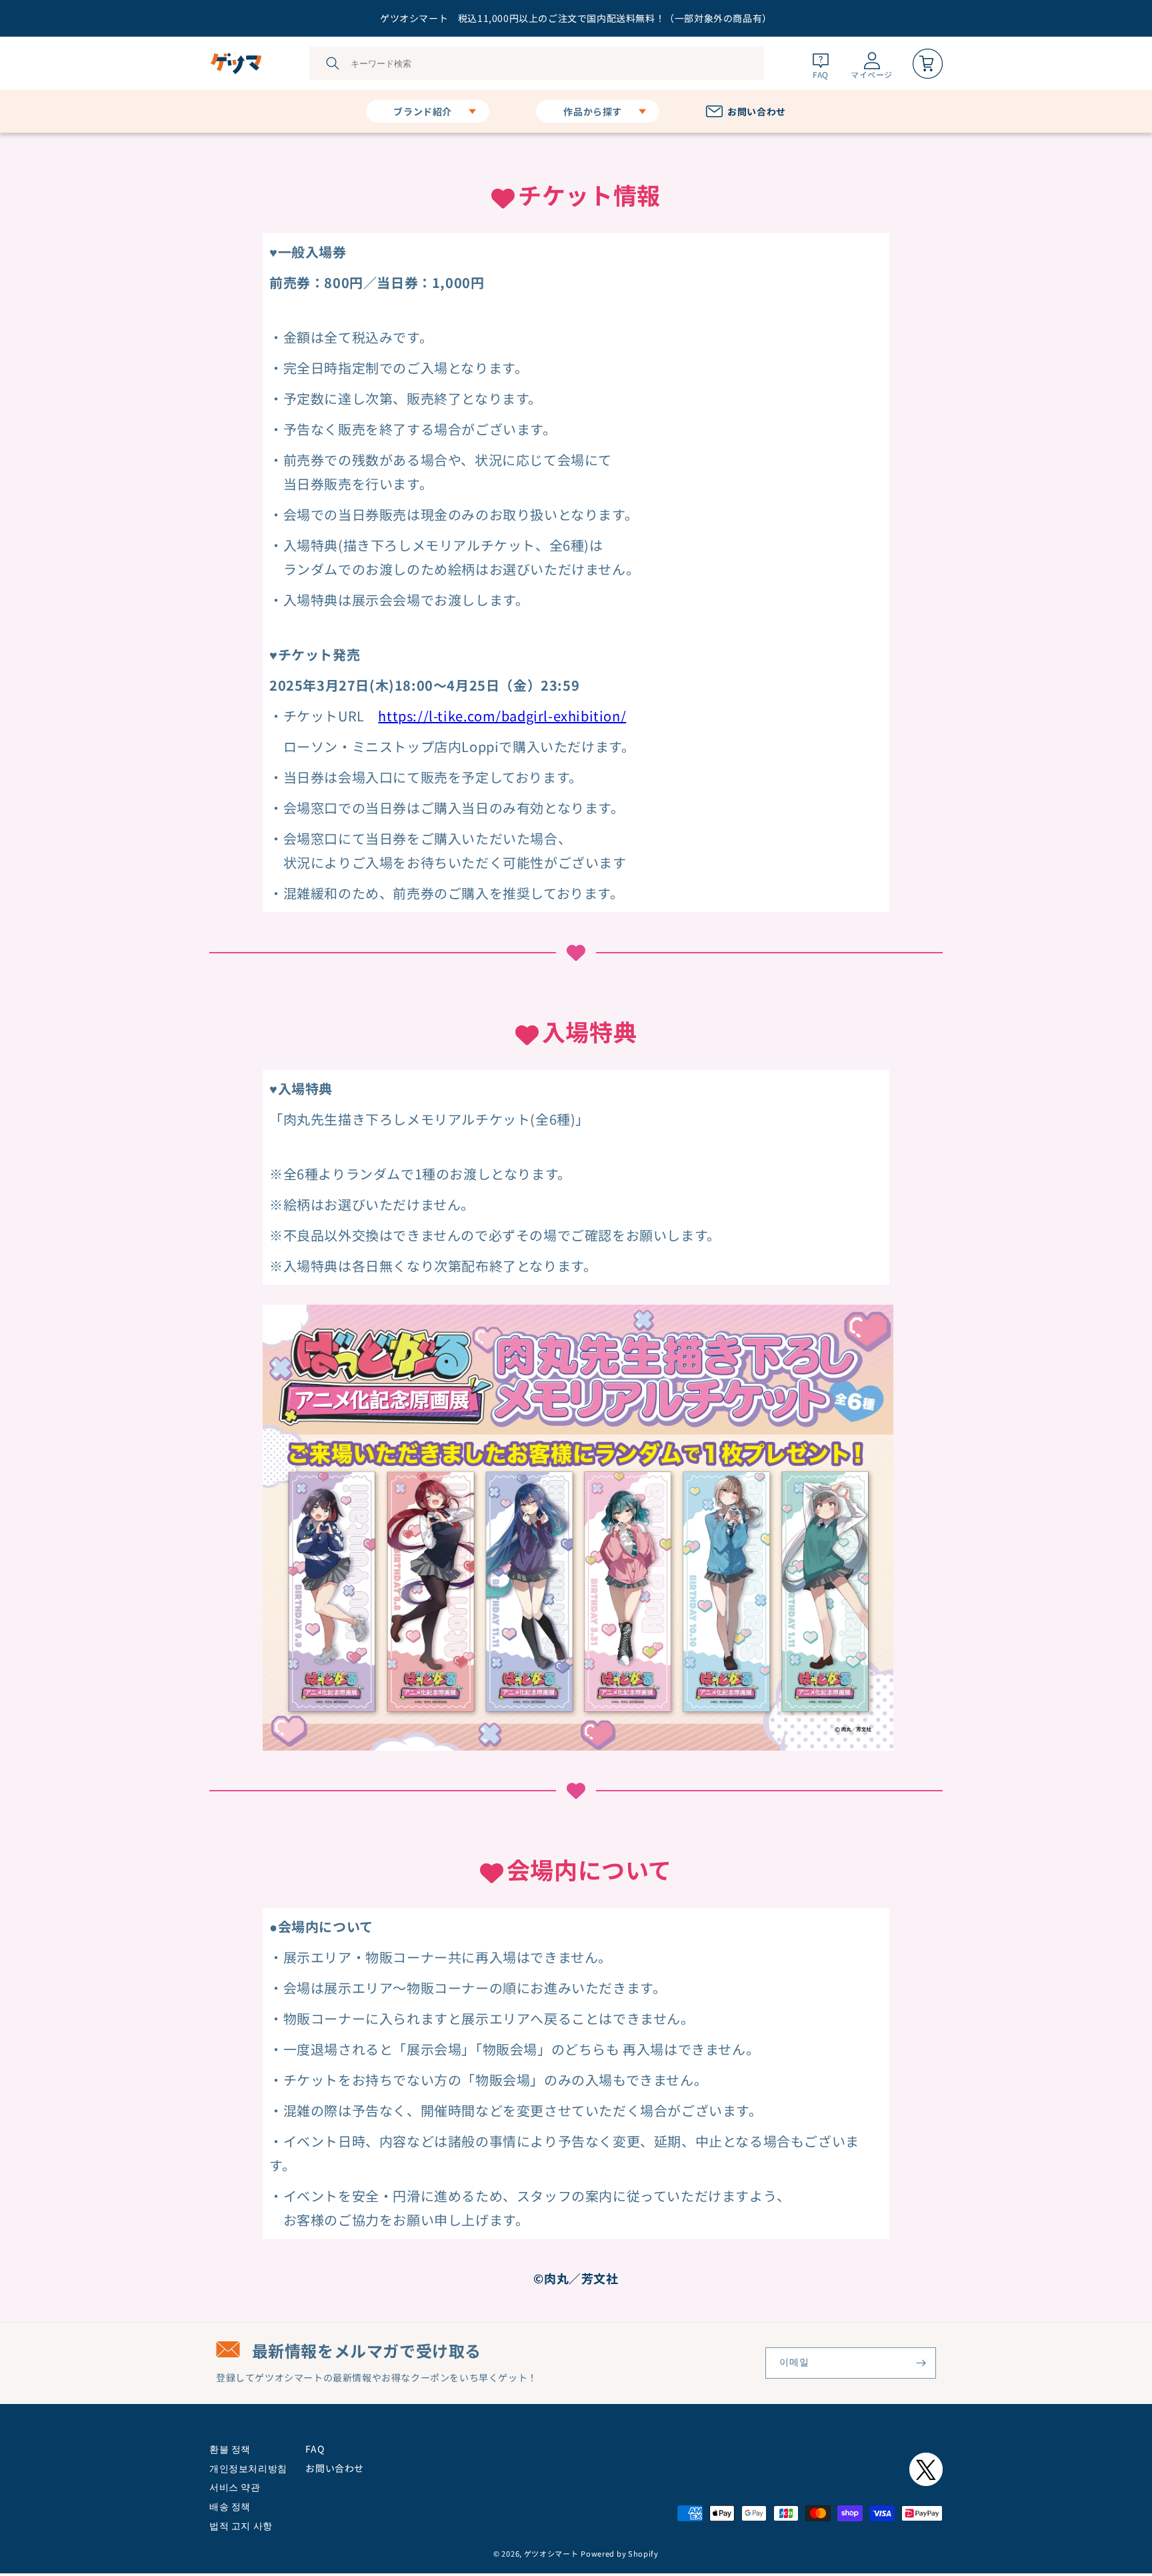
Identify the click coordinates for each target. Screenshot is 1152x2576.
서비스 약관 (235, 2487)
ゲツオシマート (551, 2553)
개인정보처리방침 (248, 2468)
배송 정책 (230, 2506)
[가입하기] (921, 2363)
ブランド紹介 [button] (423, 111)
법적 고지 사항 (241, 2525)
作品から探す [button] (593, 111)
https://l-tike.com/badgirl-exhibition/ (502, 716)
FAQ (315, 2449)
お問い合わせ (335, 2468)
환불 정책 (230, 2449)
